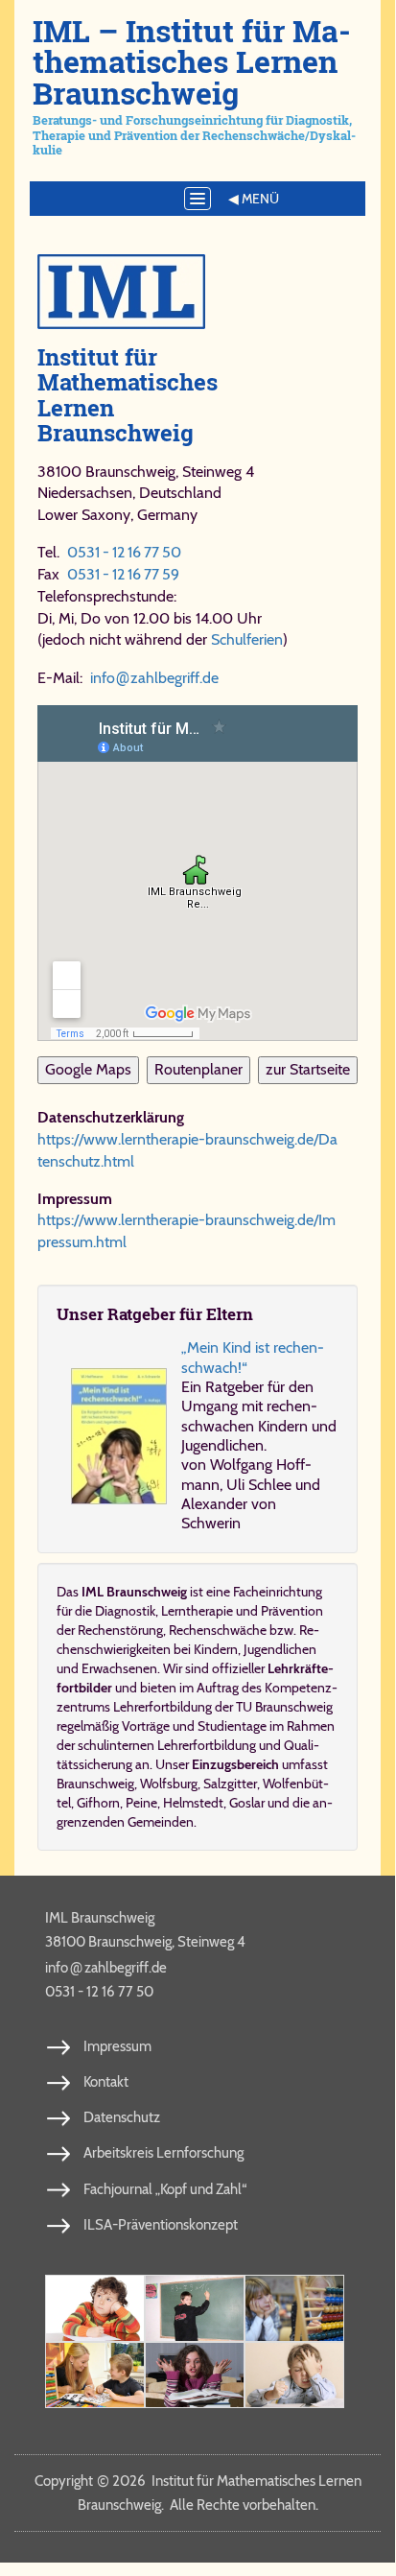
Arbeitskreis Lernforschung (163, 2153)
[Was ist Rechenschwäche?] (195, 2308)
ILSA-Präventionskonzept (161, 2225)
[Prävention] (95, 2308)
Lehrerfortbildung (207, 1745)
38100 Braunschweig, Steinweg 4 (145, 1942)
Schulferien (247, 639)
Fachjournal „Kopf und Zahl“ (165, 2189)
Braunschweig (95, 1784)
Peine (141, 1803)
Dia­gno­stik (125, 1611)
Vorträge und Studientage (194, 1726)
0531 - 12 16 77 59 (123, 574)
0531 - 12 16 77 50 (124, 552)
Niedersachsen (85, 493)
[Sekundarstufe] (195, 2375)
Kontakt (106, 2082)
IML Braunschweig (100, 1918)
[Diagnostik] (294, 2308)
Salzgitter (230, 1784)
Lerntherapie (197, 1611)
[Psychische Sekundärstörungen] (294, 2375)
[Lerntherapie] (95, 2375)
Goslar (247, 1803)
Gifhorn (98, 1803)
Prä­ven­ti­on (292, 1611)
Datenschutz (122, 2117)
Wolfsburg (169, 1784)
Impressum (117, 2046)
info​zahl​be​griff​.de (154, 678)
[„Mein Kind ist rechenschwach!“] (119, 1436)
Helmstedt (193, 1803)
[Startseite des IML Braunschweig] (198, 292)
